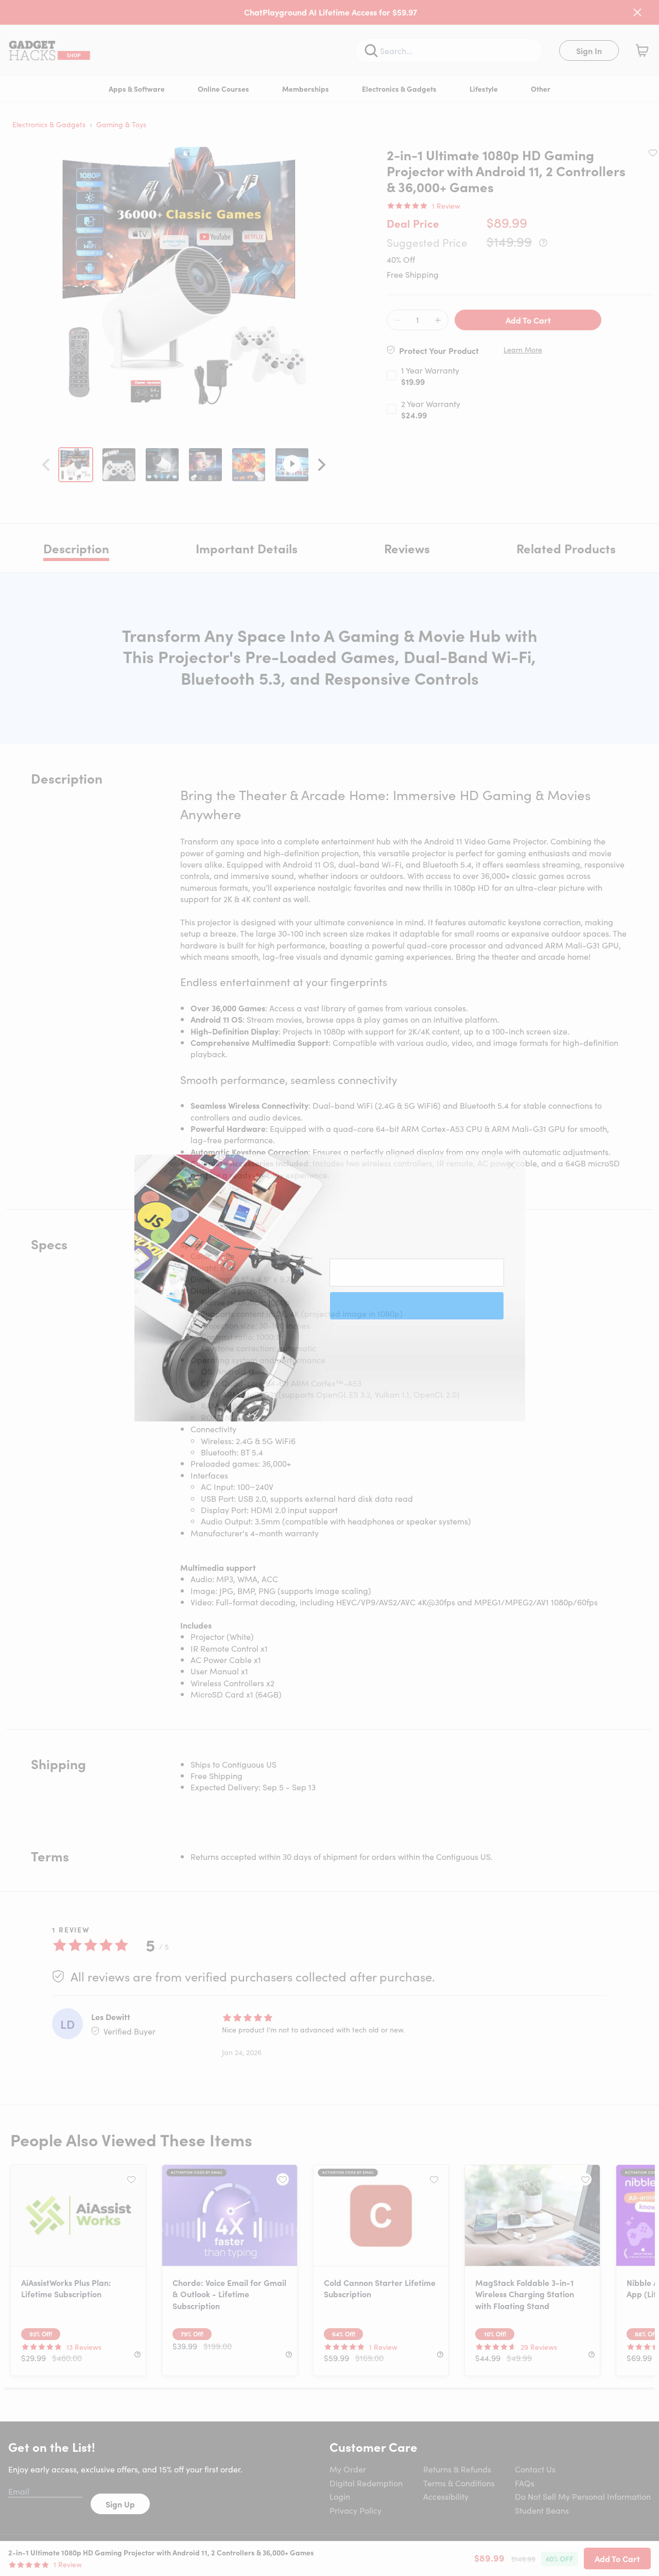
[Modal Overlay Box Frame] (330, 1288)
